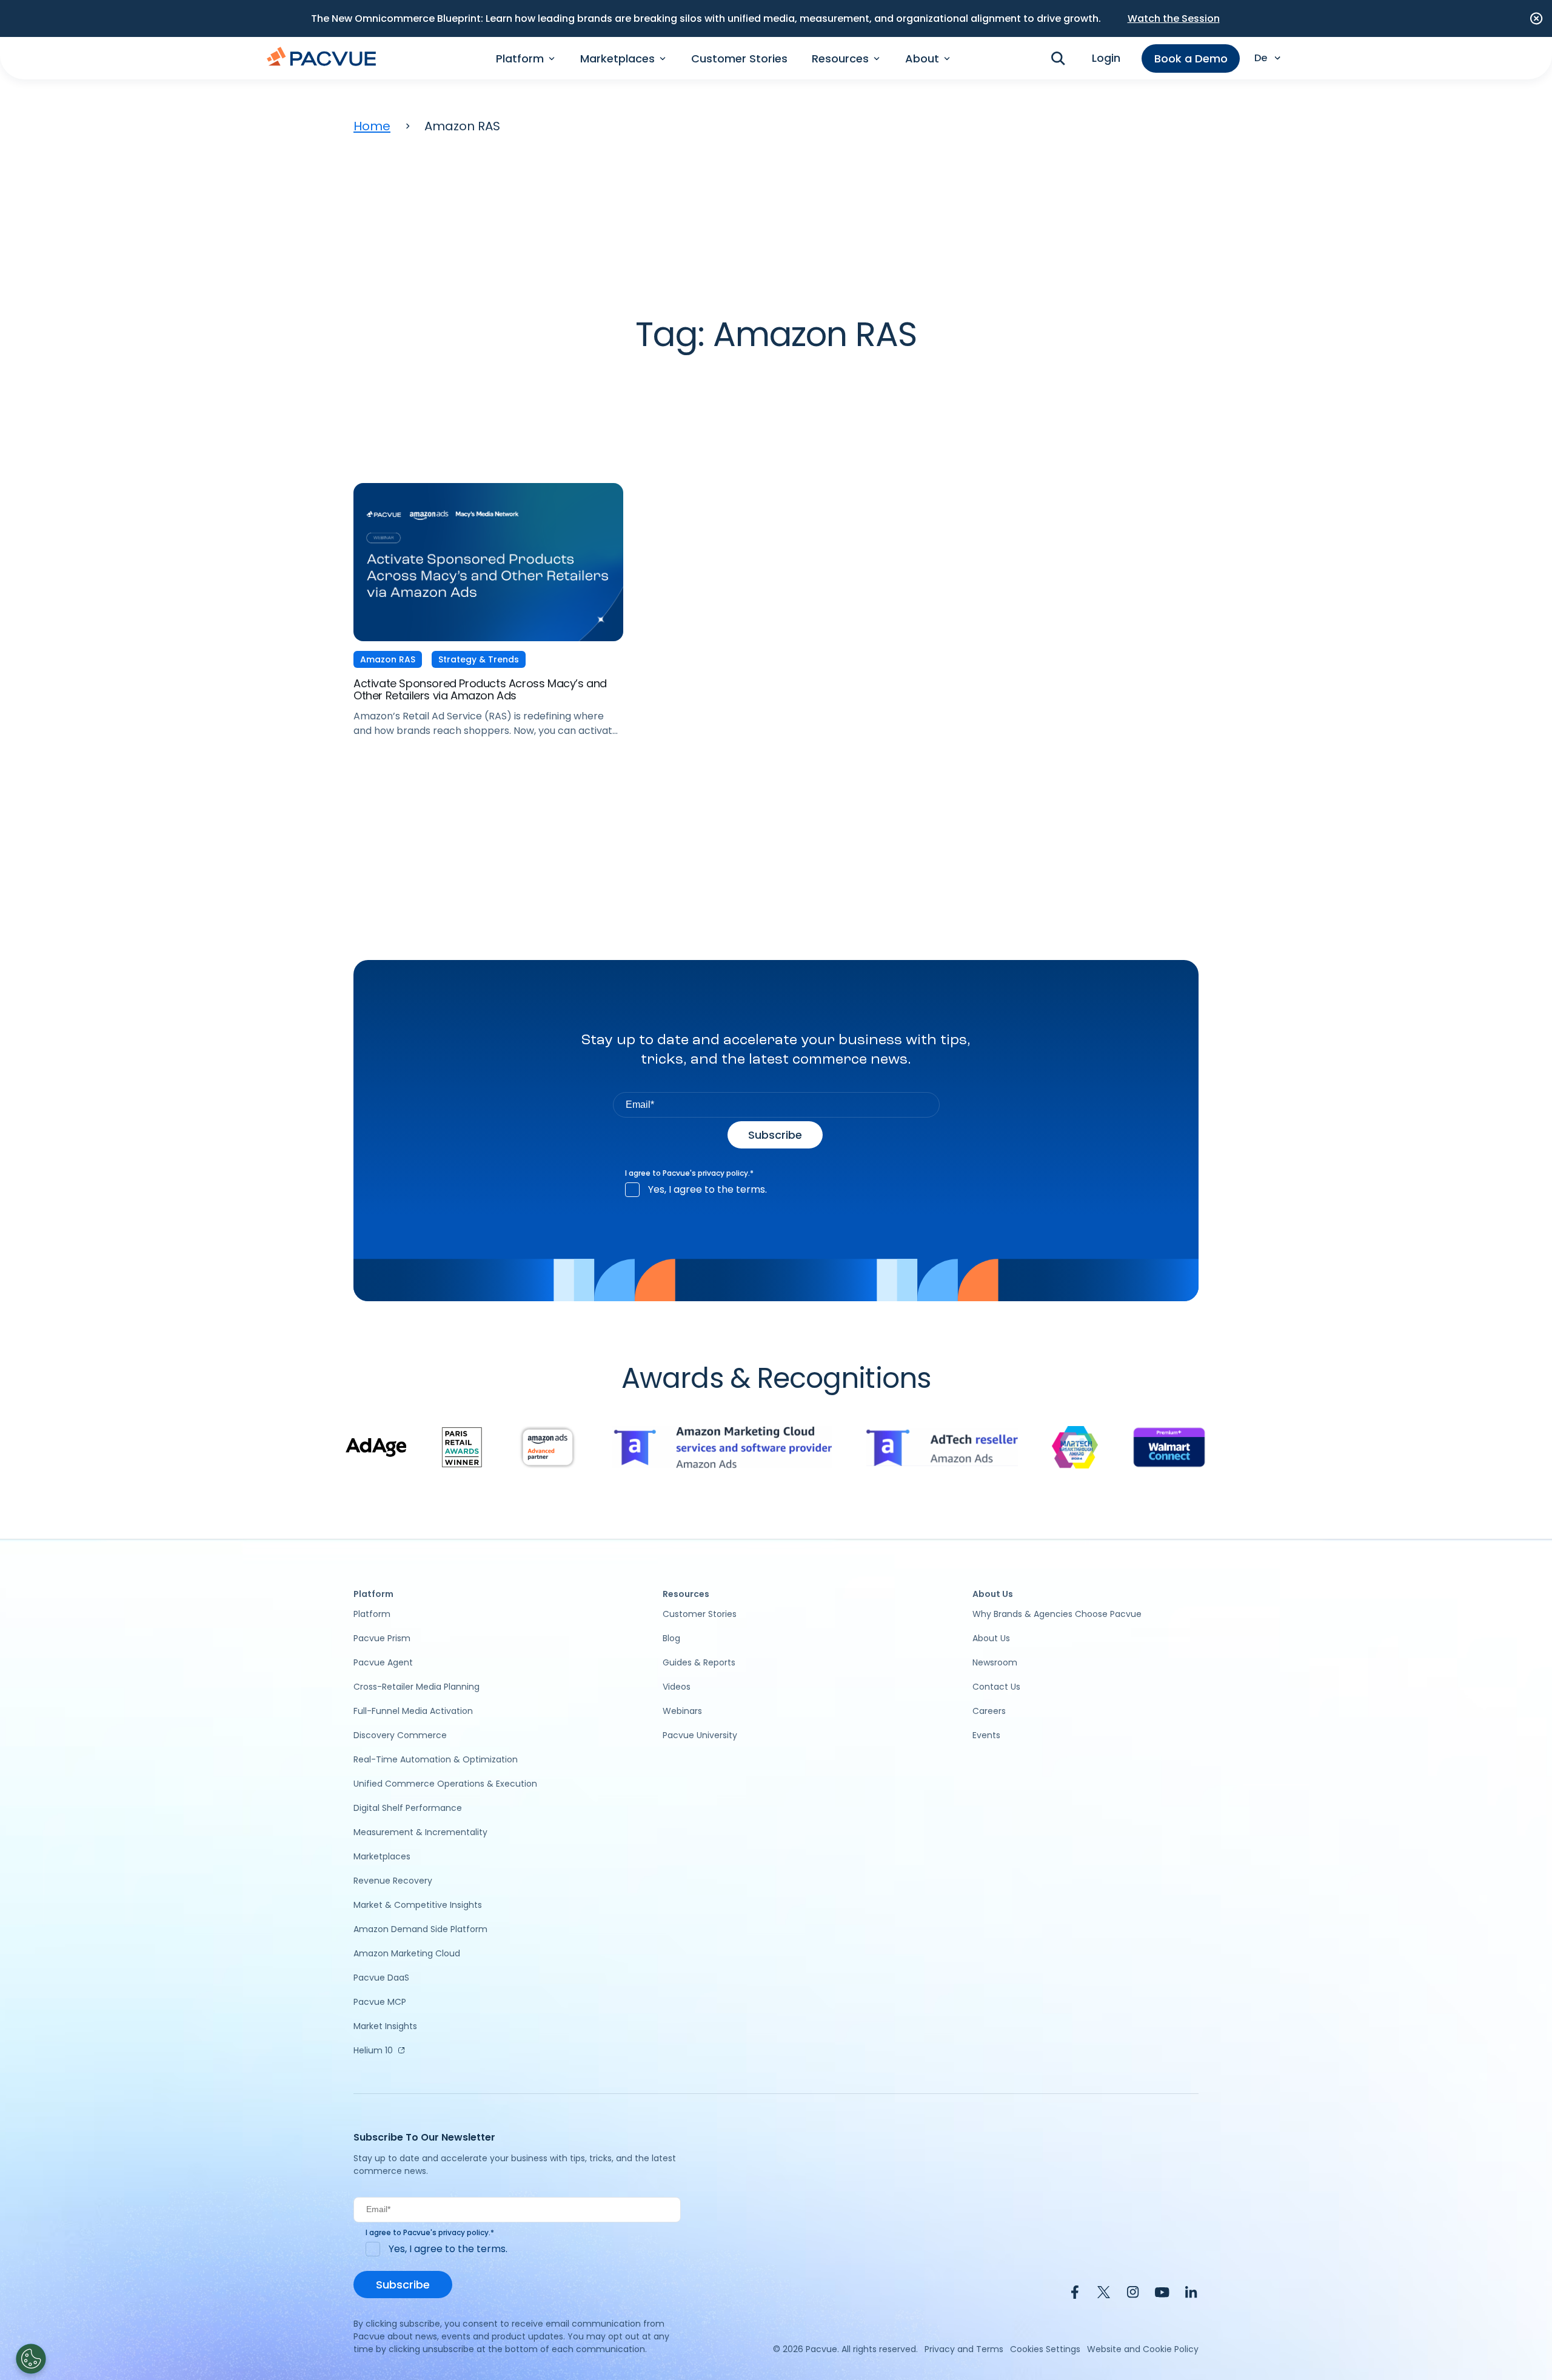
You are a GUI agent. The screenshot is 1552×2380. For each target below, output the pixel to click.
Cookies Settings (1045, 2349)
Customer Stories (739, 58)
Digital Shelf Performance (408, 1808)
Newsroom (995, 1662)
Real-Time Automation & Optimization (436, 1759)
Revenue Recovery (393, 1881)
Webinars (682, 1711)
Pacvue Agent (383, 1662)
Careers (989, 1711)
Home (372, 126)
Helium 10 (373, 2050)
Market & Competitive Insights (418, 1905)
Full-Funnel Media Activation (413, 1711)
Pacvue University (700, 1735)
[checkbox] (776, 1190)
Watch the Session (1174, 18)
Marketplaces (382, 1856)
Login (1106, 58)
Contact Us (996, 1687)
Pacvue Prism (382, 1638)
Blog (671, 1638)
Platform (372, 1614)
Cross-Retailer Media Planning (416, 1687)
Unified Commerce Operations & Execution (445, 1784)
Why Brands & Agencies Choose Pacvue (1057, 1614)
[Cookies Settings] (31, 2359)
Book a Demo (1191, 58)
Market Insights (385, 2026)
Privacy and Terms (964, 2349)
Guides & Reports (699, 1662)
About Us (991, 1638)
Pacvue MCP (380, 2002)
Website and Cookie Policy (1143, 2349)
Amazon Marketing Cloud (407, 1953)
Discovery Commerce (400, 1735)
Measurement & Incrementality (420, 1832)
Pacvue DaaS (381, 1978)
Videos (677, 1687)
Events (986, 1735)
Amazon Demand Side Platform (420, 1929)
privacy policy (723, 1173)
